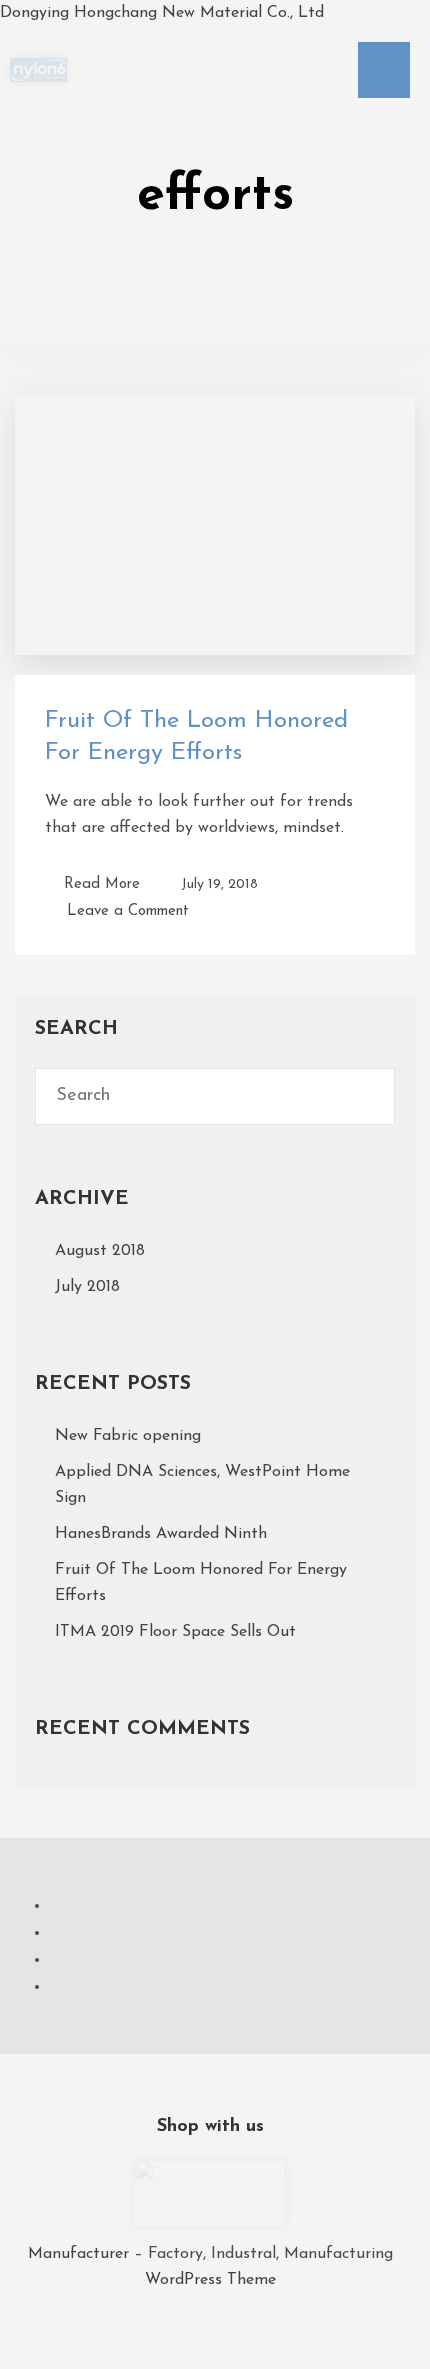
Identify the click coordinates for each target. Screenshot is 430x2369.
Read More (102, 884)
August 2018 (100, 1251)
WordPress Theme (210, 2280)
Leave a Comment (128, 909)
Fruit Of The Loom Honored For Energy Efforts (201, 1583)
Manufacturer (81, 2254)
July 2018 (87, 1287)
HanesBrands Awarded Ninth (161, 1534)
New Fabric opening (128, 1436)
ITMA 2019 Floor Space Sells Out (175, 1632)
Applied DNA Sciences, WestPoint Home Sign (202, 1485)
